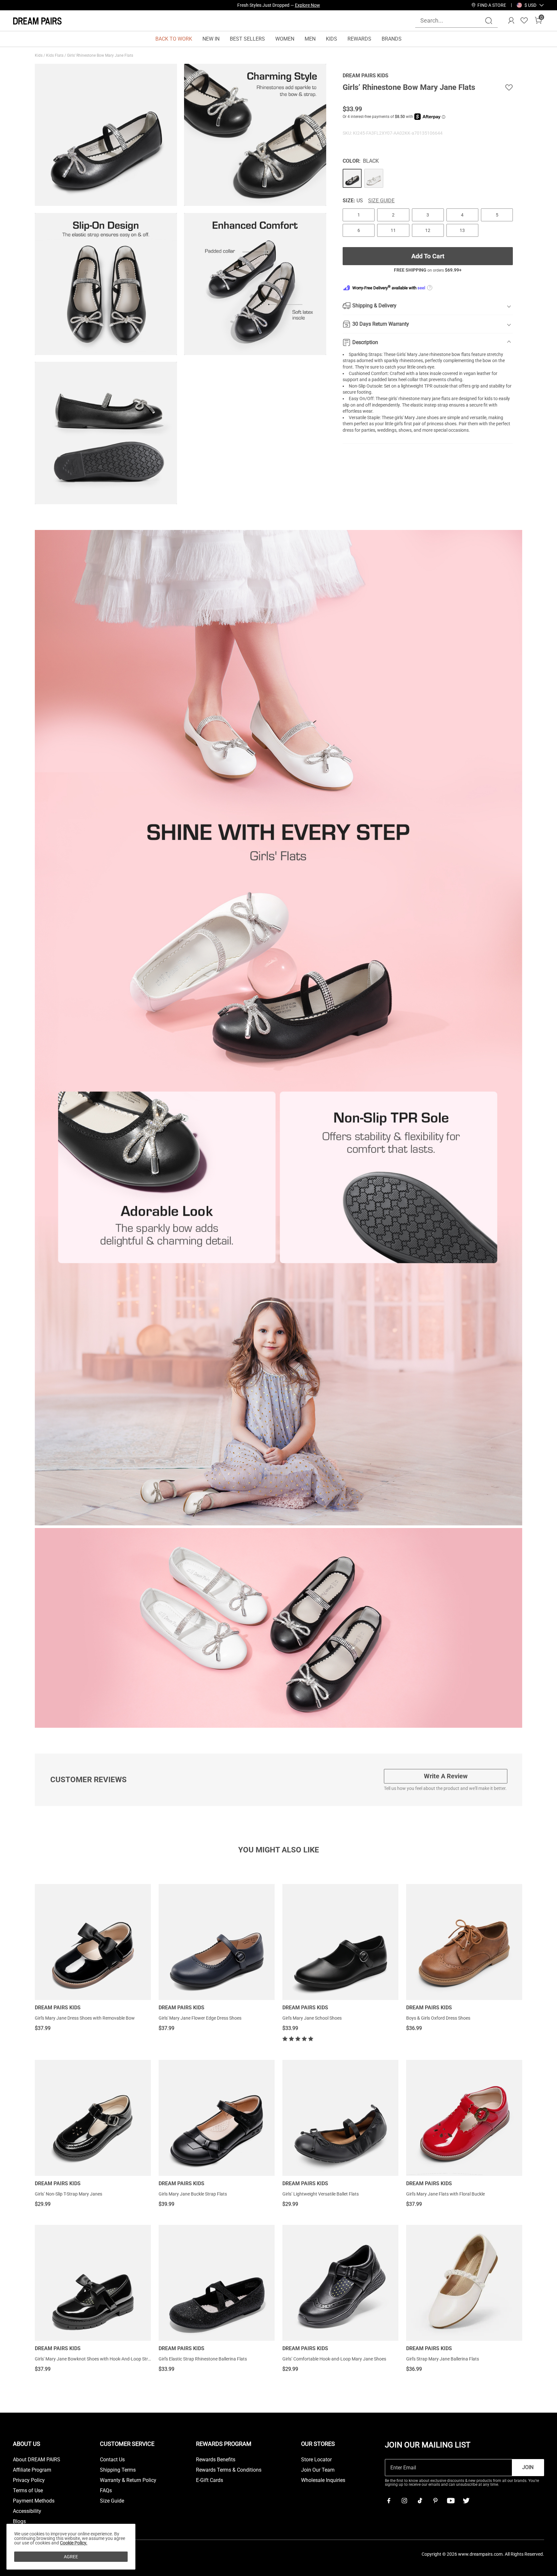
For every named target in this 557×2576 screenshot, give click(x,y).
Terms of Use (28, 2491)
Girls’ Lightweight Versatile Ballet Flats (321, 2194)
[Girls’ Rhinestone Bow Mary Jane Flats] (352, 178)
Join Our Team (318, 2470)
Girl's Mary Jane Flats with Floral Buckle (445, 2194)
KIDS (332, 39)
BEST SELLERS (247, 39)
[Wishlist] (524, 21)
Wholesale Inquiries (323, 2480)
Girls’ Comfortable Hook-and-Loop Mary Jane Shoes (334, 2359)
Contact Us (112, 2460)
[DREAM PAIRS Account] (511, 21)
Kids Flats (55, 55)
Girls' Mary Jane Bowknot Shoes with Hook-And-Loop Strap (94, 2359)
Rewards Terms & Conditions (229, 2470)
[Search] (489, 21)
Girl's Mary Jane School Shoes (312, 2018)
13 (462, 230)
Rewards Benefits (216, 2460)
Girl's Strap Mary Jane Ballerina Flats (443, 2359)
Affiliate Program (32, 2470)
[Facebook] (389, 2501)
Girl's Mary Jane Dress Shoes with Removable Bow (85, 2018)
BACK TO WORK (174, 39)
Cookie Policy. (74, 2543)
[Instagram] (404, 2501)
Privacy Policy (29, 2480)
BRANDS (392, 39)
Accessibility (27, 2511)
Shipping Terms (118, 2470)
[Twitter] (466, 2501)
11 (393, 230)
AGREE (71, 2557)
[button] (530, 5)
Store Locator (316, 2460)
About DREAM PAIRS (37, 2460)
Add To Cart (428, 256)
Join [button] (528, 2467)
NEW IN (211, 39)
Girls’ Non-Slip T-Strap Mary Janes (68, 2194)
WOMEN (285, 39)
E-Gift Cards (210, 2480)
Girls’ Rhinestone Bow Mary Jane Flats (101, 55)
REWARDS (359, 39)
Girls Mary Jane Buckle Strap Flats (193, 2194)
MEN (310, 39)
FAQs (106, 2491)
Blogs (19, 2522)
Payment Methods (34, 2501)
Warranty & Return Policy (128, 2480)
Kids (39, 55)
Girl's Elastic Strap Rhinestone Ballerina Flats (203, 2359)
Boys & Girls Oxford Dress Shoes (438, 2018)
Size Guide (381, 201)
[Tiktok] (420, 2501)
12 (428, 230)
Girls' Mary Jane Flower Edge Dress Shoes (200, 2018)
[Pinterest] (435, 2501)
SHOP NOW (336, 5)
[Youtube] (451, 2501)
